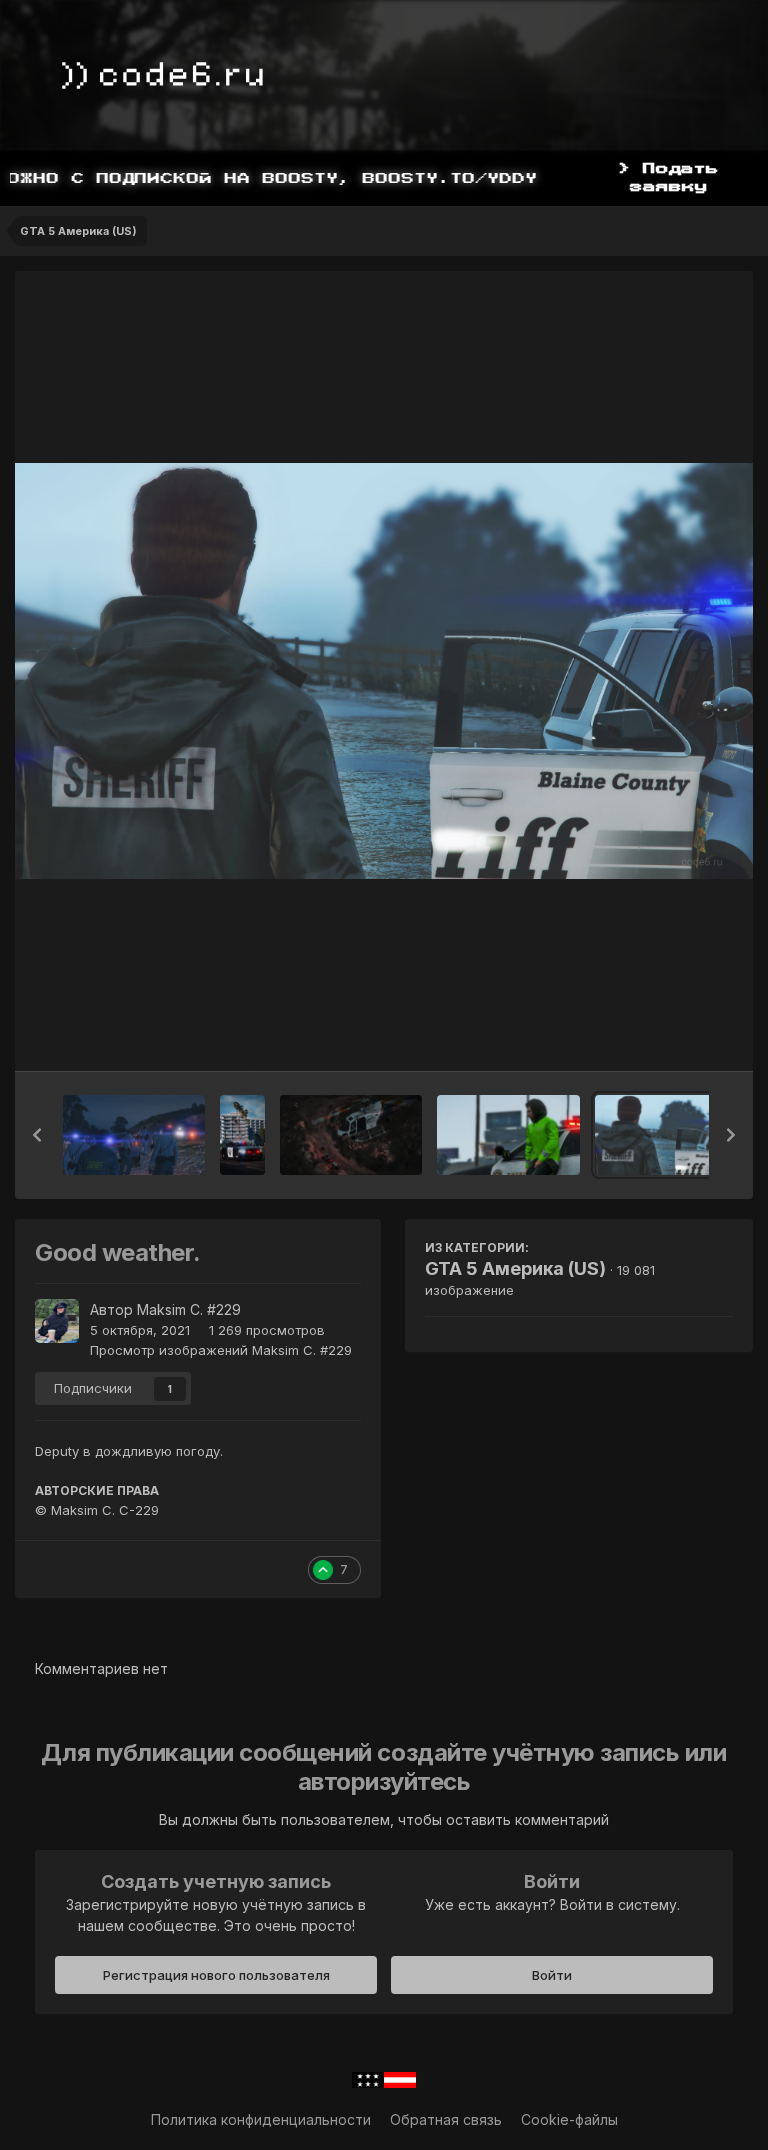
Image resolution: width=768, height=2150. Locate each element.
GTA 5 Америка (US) (515, 1268)
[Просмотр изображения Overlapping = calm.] (508, 1135)
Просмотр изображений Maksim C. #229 (221, 1350)
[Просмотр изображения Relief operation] (351, 1135)
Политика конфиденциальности (261, 2119)
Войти (552, 1975)
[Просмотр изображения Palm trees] (242, 1135)
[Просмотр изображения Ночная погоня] (134, 1135)
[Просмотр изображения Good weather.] (666, 1135)
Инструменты (662, 1035)
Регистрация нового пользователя (216, 1975)
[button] (37, 1135)
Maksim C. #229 (189, 1309)
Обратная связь (446, 2119)
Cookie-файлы (569, 2119)
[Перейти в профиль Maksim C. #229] (57, 1321)
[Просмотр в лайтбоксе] (384, 670)
